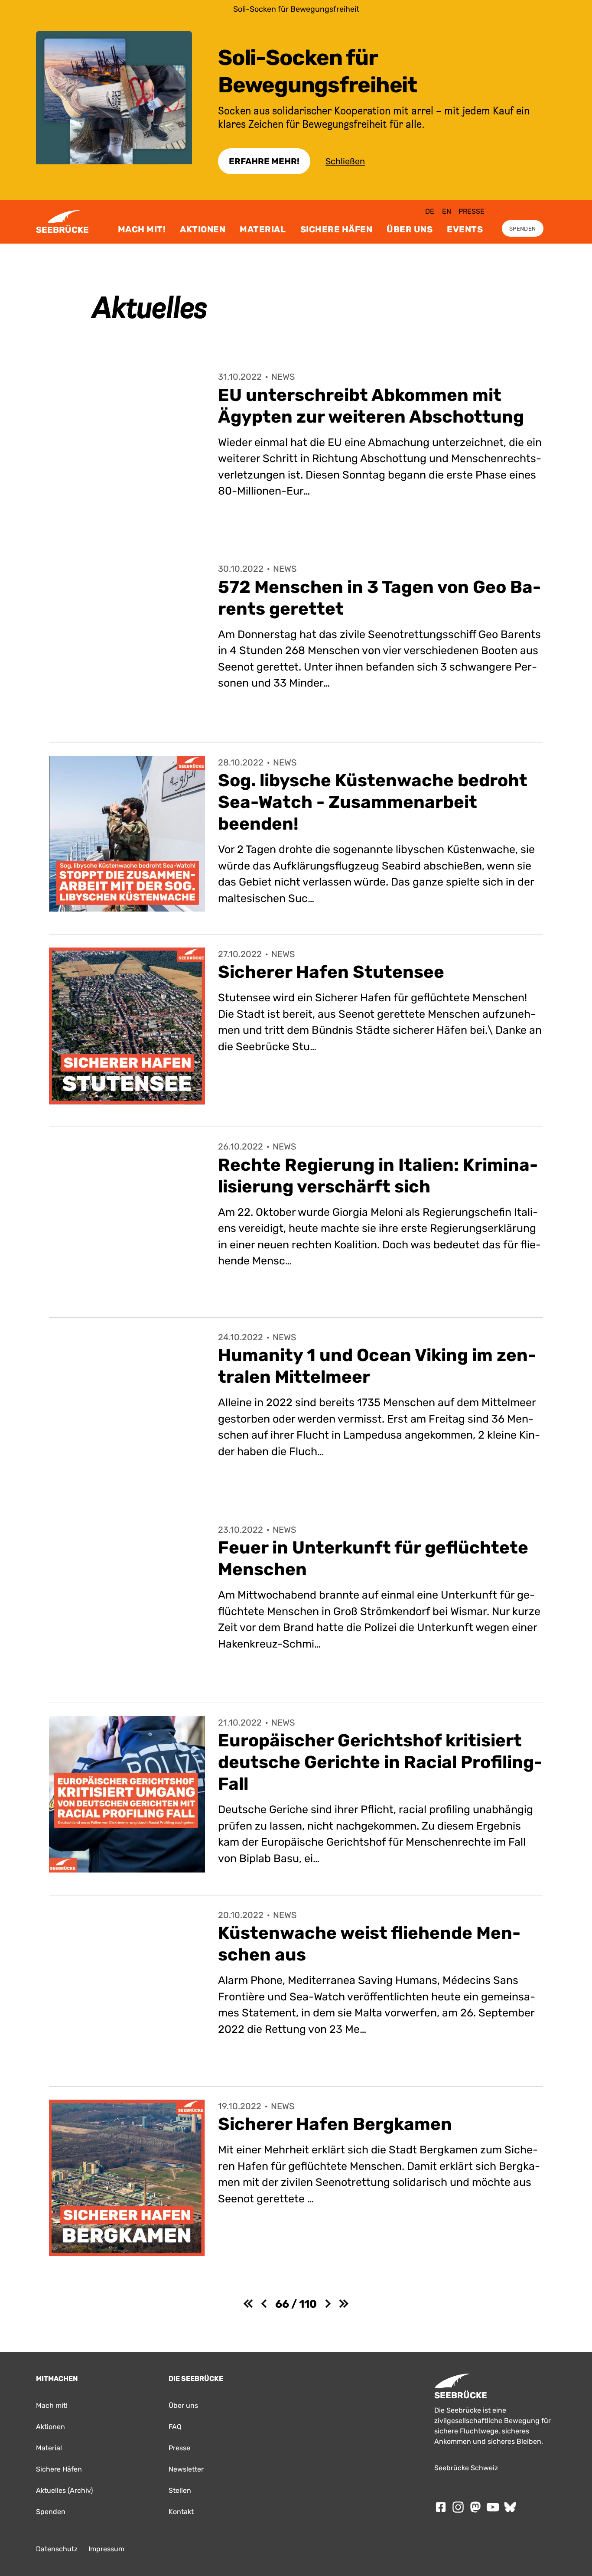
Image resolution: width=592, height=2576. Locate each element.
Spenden (522, 229)
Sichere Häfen (337, 229)
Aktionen (203, 229)
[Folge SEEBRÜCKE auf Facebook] (441, 2507)
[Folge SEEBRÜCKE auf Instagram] (458, 2507)
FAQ (175, 2427)
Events (465, 229)
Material (263, 229)
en (447, 211)
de (430, 211)
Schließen (345, 161)
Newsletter (186, 2469)
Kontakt (181, 2512)
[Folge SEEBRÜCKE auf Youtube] (493, 2507)
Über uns (410, 229)
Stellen (180, 2490)
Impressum (106, 2549)
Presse (472, 211)
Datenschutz (57, 2549)
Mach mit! (142, 229)
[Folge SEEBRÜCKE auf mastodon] (475, 2507)
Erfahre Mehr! (264, 161)
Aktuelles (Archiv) (64, 2490)
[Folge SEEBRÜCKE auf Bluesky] (510, 2507)
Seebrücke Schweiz (466, 2468)
